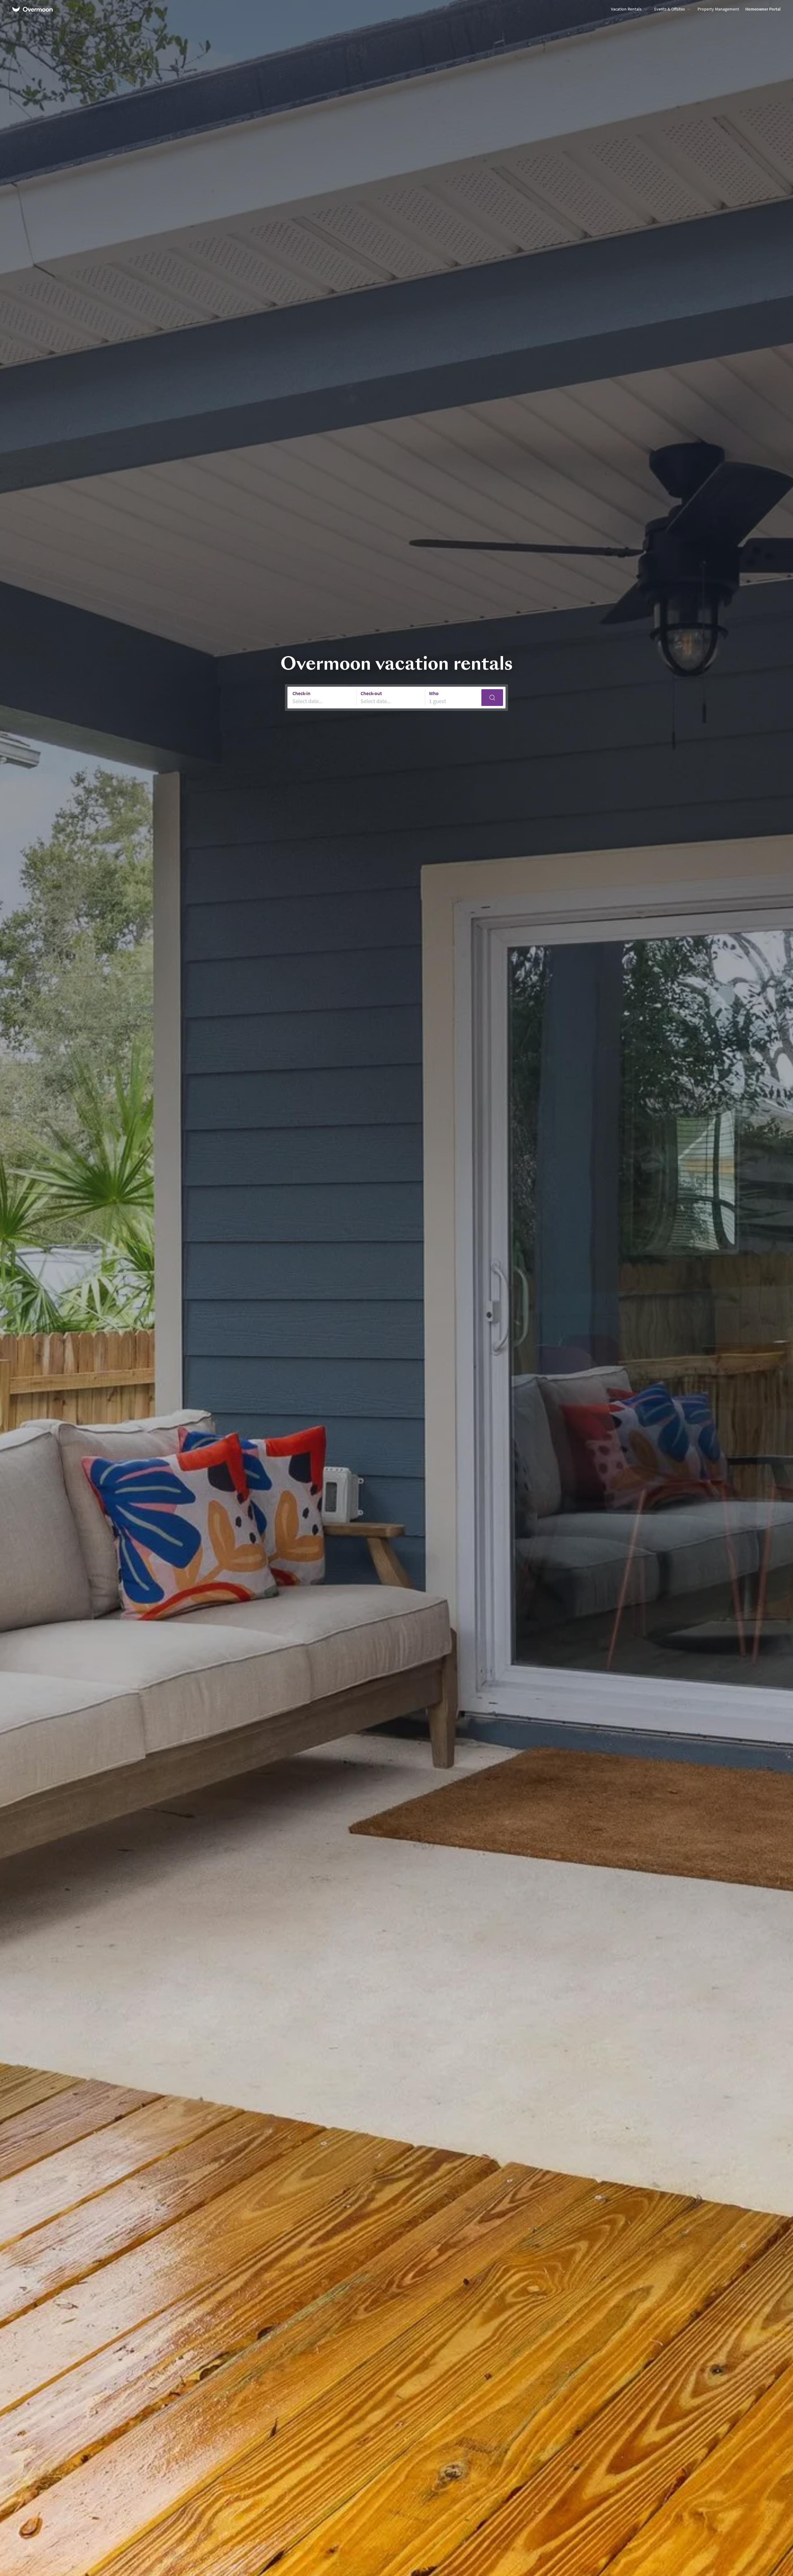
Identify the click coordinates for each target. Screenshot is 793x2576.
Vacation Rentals (626, 9)
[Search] (492, 698)
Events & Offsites (670, 9)
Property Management (718, 9)
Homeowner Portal (763, 9)
